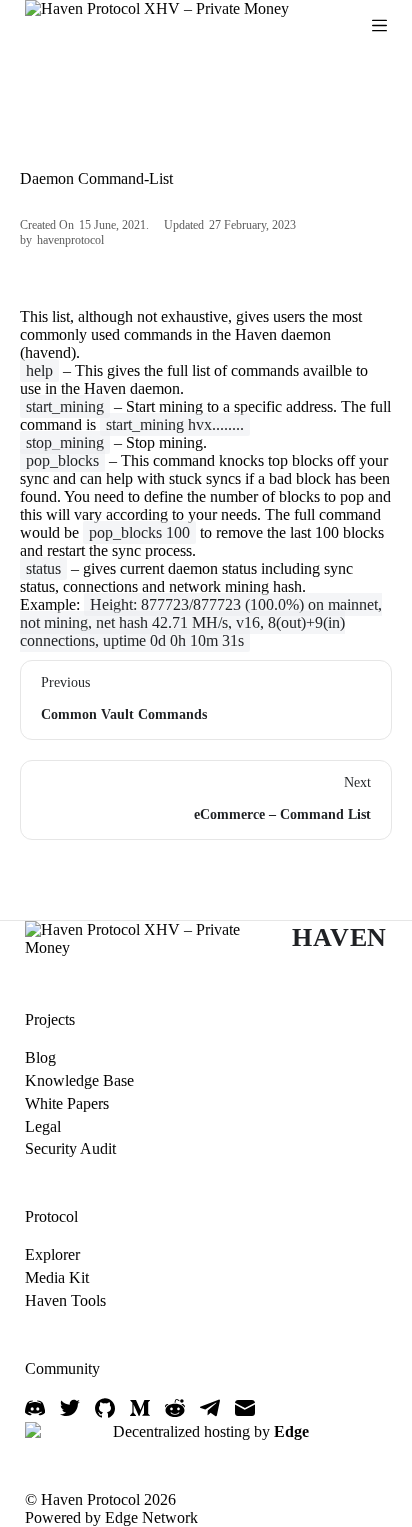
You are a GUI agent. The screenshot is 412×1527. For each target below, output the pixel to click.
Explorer (52, 1254)
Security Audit (70, 1148)
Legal (43, 1126)
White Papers (67, 1103)
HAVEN (339, 937)
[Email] (245, 1408)
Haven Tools (65, 1300)
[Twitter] (70, 1408)
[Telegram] (210, 1408)
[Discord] (35, 1408)
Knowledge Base (79, 1080)
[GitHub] (105, 1408)
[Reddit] (175, 1408)
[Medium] (140, 1408)
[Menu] (379, 25)
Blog (40, 1057)
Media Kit (57, 1277)
